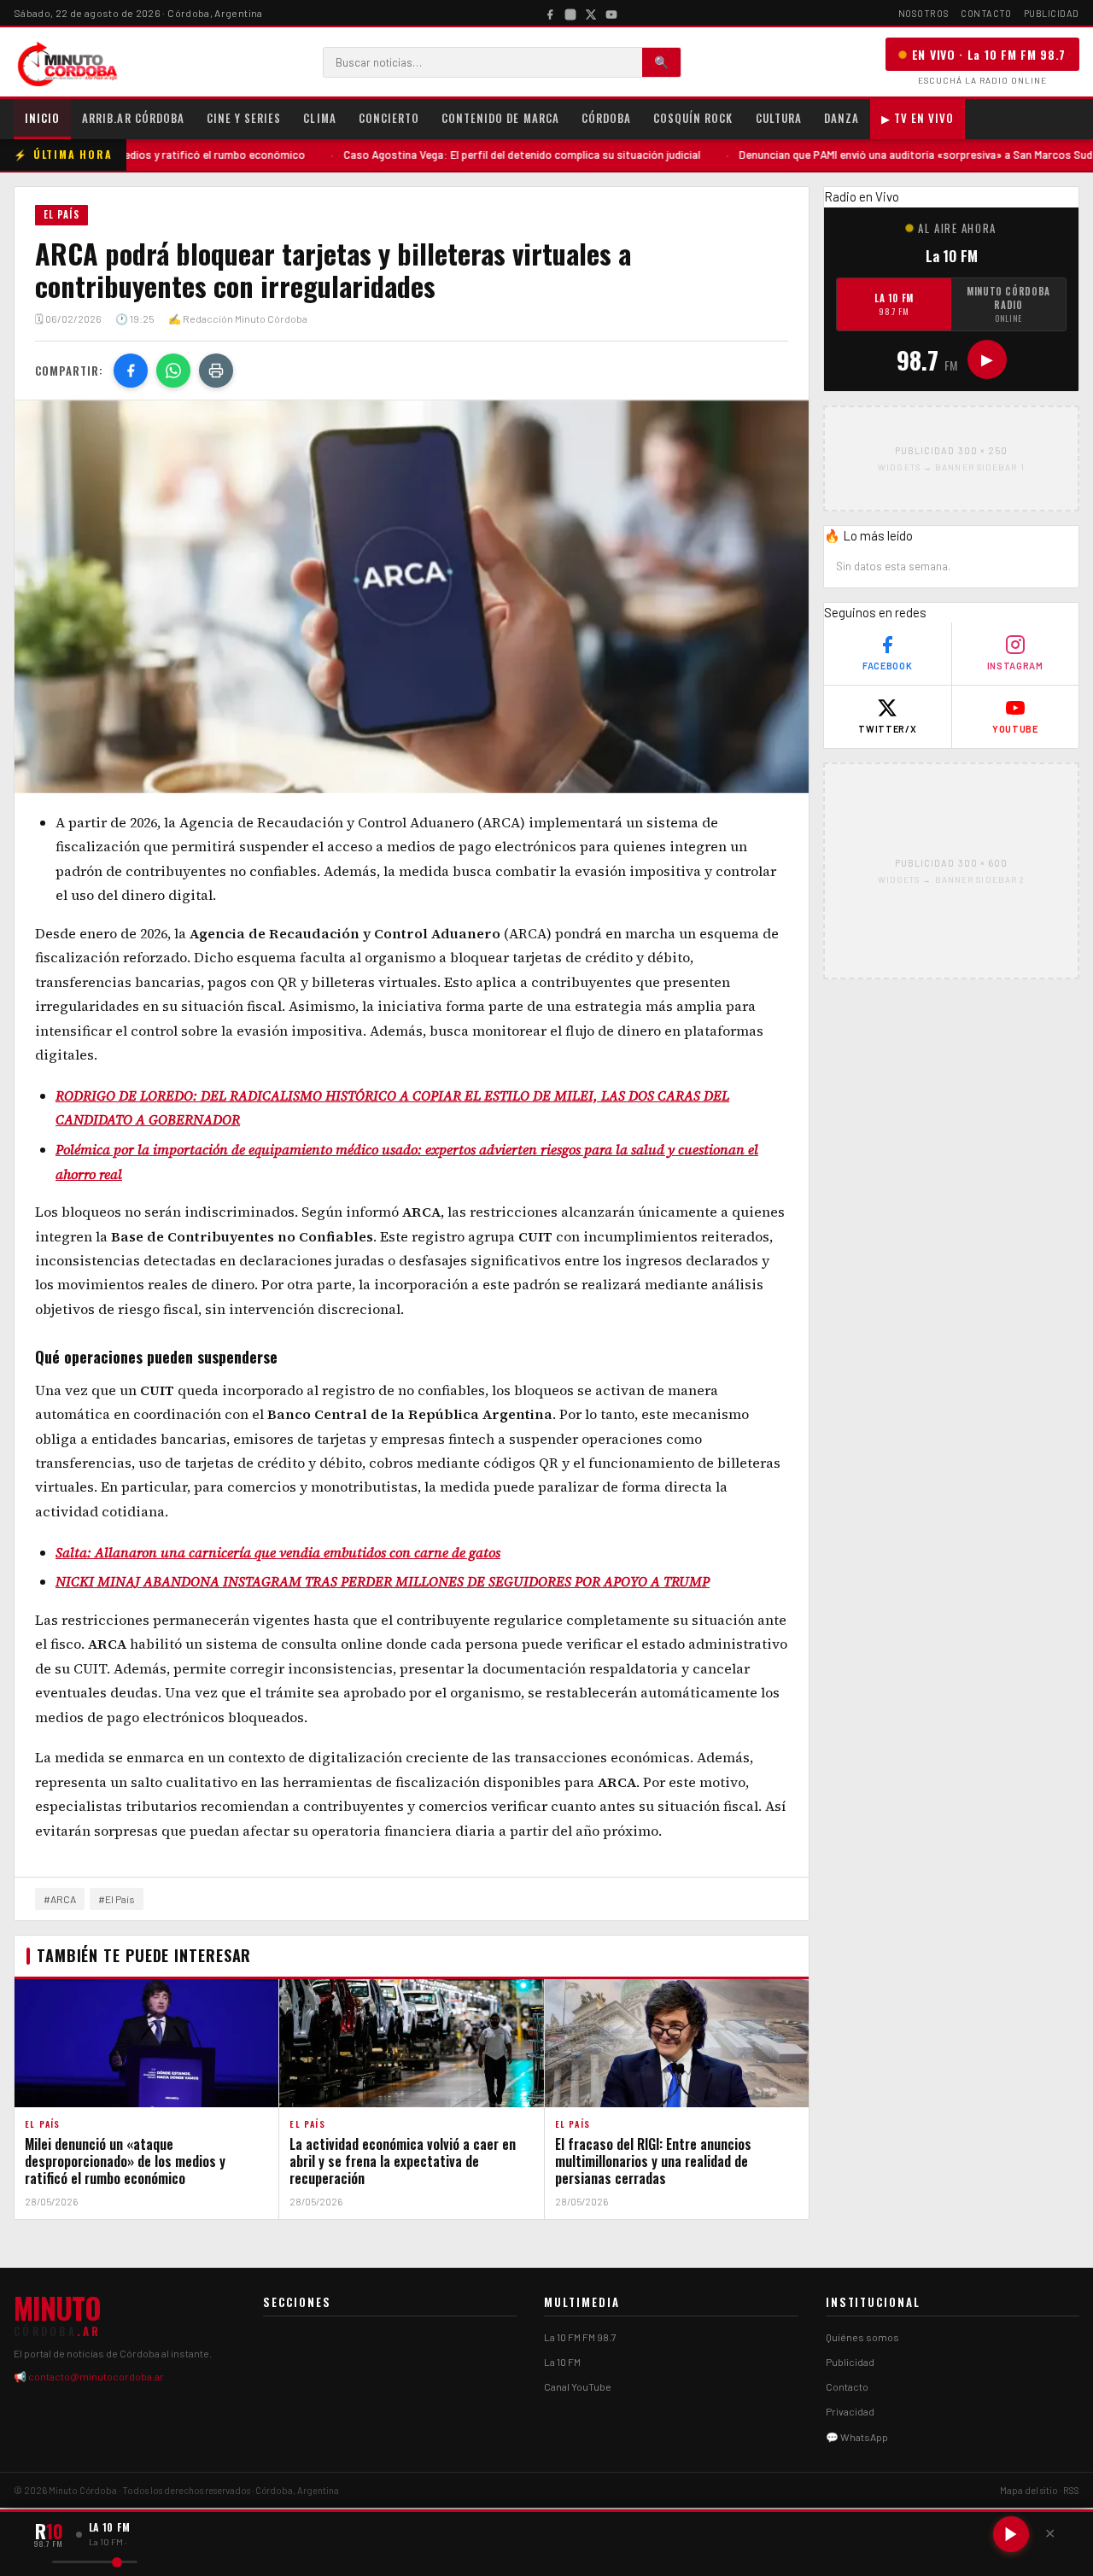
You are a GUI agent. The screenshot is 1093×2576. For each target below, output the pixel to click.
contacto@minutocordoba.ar (96, 2376)
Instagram (1015, 666)
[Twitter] (591, 13)
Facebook (887, 666)
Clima (319, 118)
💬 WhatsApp (857, 2437)
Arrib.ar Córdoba (133, 118)
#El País (117, 1899)
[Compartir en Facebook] (131, 371)
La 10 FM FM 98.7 (580, 2337)
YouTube (1015, 729)
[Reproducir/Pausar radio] (1011, 2534)
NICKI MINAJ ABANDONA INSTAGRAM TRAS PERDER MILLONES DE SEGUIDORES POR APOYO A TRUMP (383, 1581)
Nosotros (923, 13)
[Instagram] (570, 13)
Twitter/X (887, 729)
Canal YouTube (578, 2386)
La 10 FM (894, 304)
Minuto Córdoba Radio (1008, 304)
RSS (1071, 2490)
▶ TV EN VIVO (918, 118)
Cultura (779, 118)
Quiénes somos (862, 2337)
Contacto (986, 13)
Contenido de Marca (500, 118)
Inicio (42, 118)
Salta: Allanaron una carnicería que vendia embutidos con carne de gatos (278, 1552)
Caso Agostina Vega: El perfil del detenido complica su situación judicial (445, 155)
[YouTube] (611, 13)
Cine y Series (244, 118)
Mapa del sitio (1029, 2490)
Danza (842, 118)
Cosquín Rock (693, 118)
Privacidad (850, 2411)
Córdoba (606, 118)
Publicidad (1052, 13)
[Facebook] (550, 13)
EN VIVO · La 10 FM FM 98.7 (989, 54)
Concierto (389, 118)
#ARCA (60, 1899)
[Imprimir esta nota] (216, 371)
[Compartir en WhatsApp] (173, 371)
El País (61, 214)
